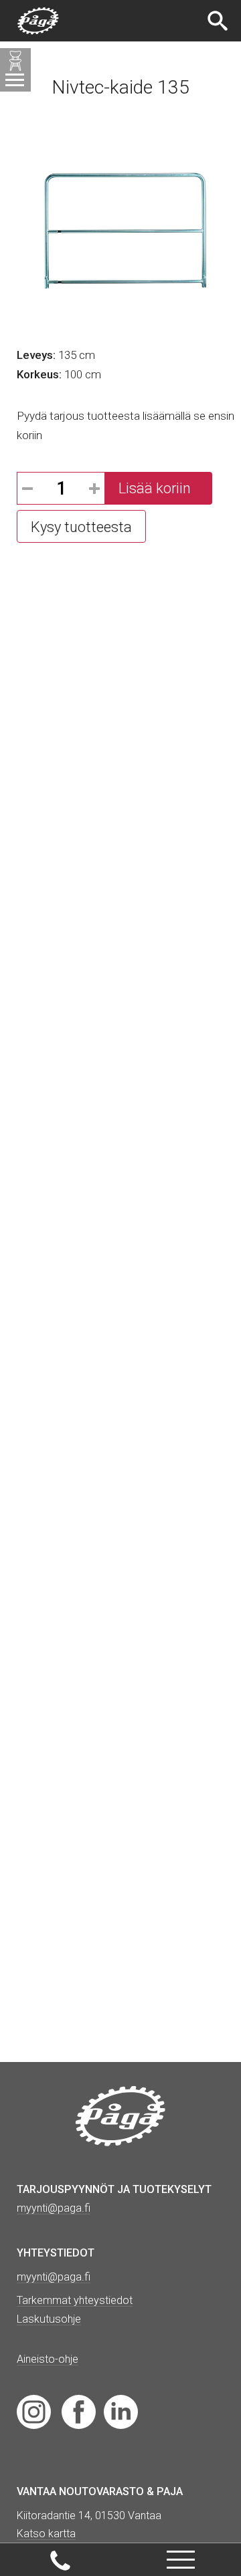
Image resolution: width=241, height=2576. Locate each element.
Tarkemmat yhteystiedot (75, 2300)
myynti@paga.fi (54, 2277)
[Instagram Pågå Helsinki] (34, 2411)
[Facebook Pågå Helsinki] (79, 2411)
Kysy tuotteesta (81, 527)
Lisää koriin (155, 488)
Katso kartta (46, 2534)
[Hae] (219, 21)
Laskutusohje (49, 2319)
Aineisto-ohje (48, 2359)
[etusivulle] (38, 21)
